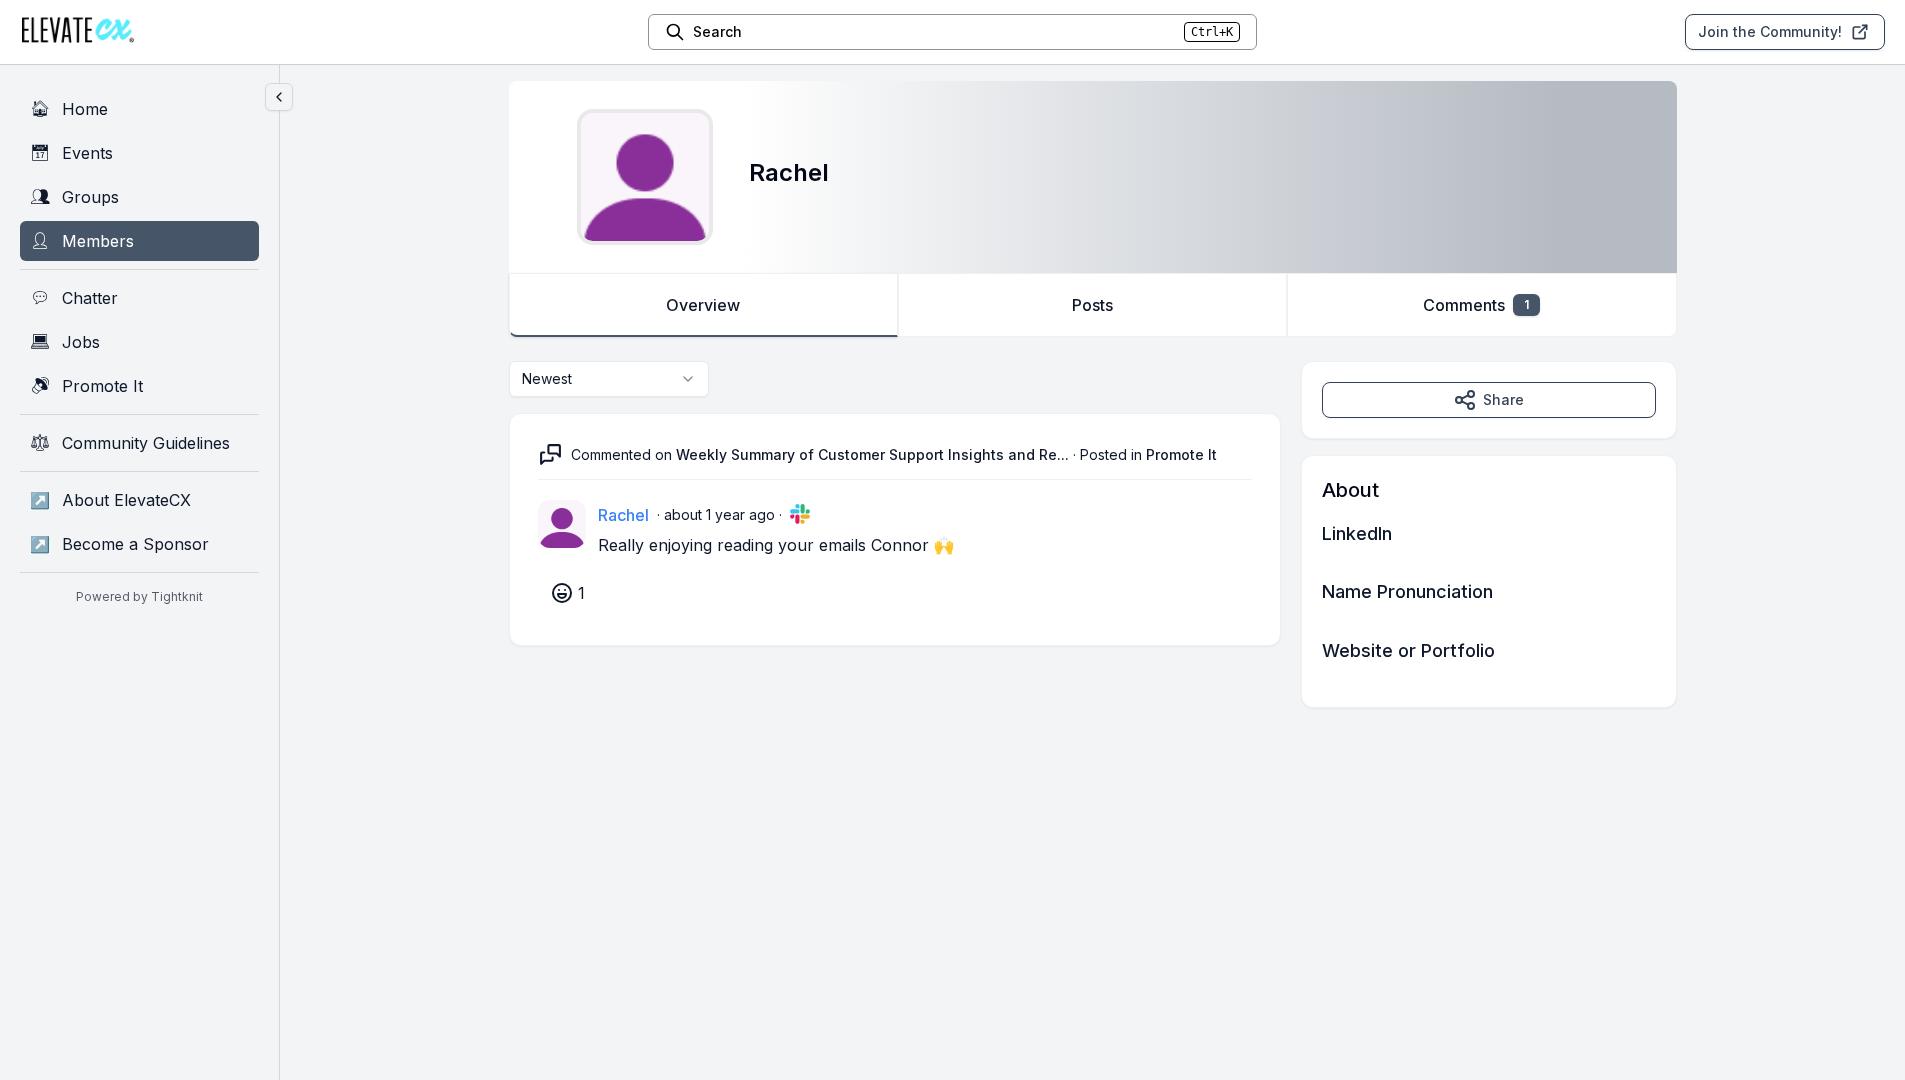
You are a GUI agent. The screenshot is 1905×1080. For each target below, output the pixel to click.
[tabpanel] (1093, 534)
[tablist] (1093, 305)
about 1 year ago (719, 514)
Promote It (1181, 454)
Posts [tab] (1092, 305)
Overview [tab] (703, 305)
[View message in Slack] (800, 514)
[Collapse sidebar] (279, 97)
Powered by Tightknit (139, 596)
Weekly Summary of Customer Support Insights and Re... (872, 454)
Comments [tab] (1476, 305)
